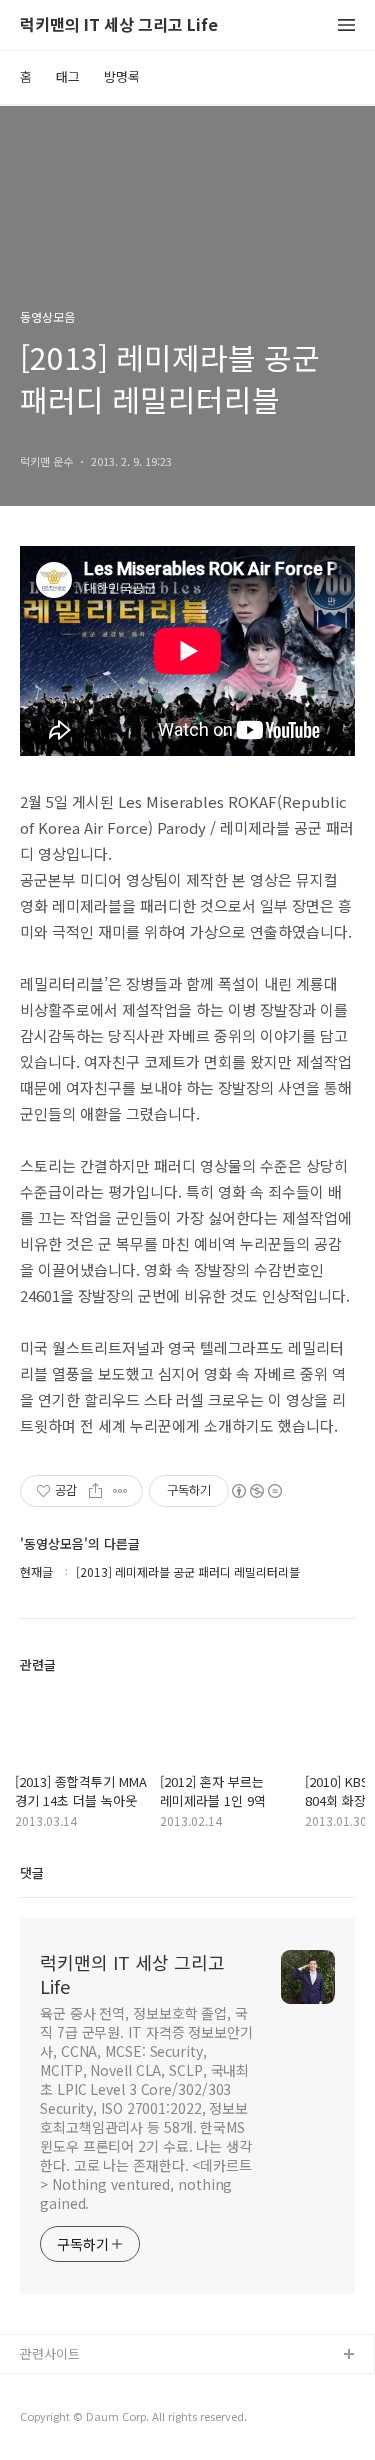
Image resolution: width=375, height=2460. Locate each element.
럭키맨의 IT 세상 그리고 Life (119, 25)
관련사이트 (50, 2353)
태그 (68, 76)
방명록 (122, 76)
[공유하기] (95, 1491)
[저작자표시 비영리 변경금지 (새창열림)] (256, 1491)
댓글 (32, 1872)
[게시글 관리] (120, 1491)
